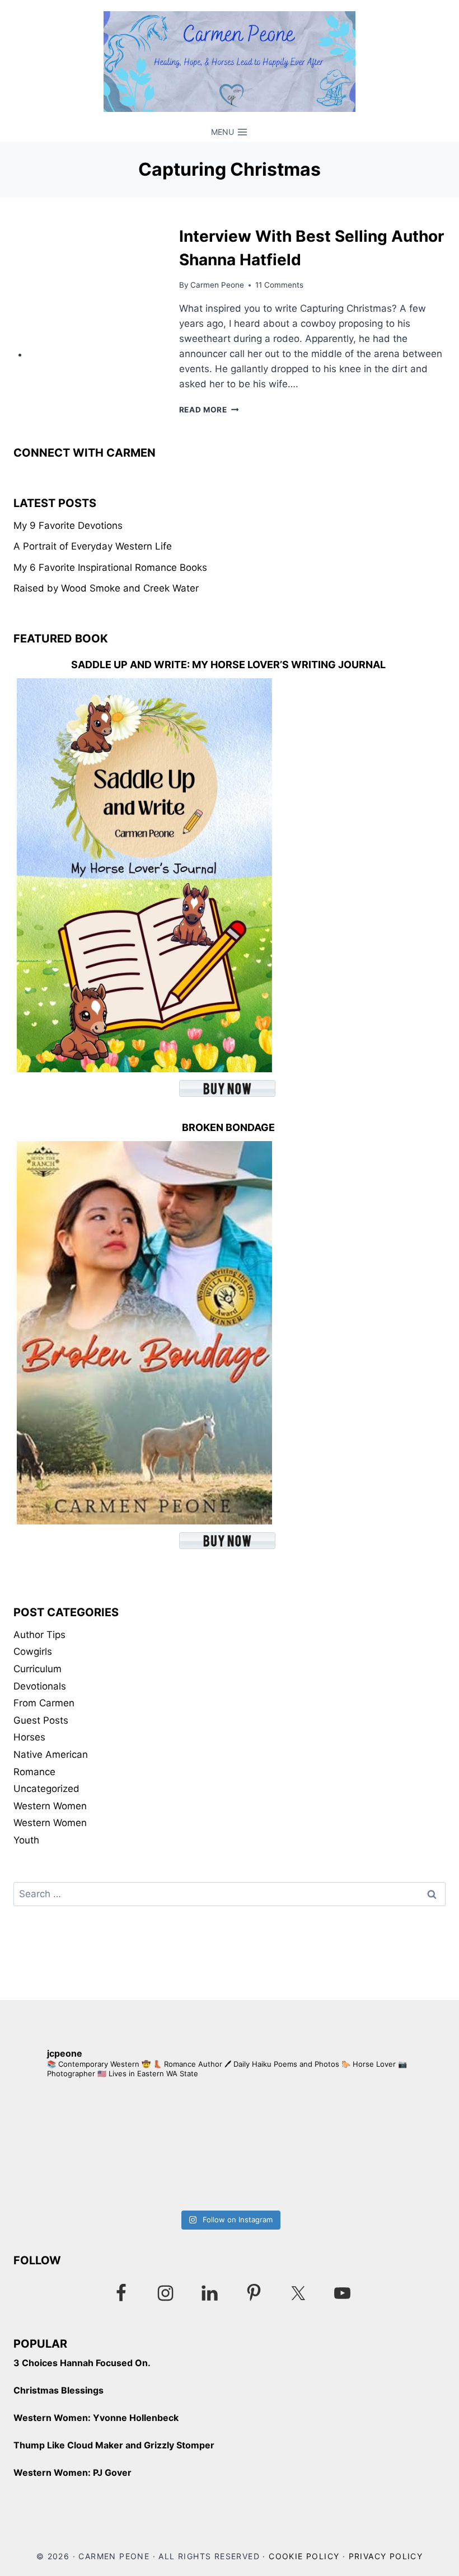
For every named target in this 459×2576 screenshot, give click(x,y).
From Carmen (44, 1703)
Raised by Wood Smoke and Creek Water (106, 588)
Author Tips (39, 1635)
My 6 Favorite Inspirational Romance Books (110, 567)
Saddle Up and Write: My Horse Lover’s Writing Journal (228, 665)
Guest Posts (41, 1720)
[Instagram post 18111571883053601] (121, 2147)
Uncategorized (46, 1789)
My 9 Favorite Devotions (68, 525)
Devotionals (40, 1686)
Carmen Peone (217, 285)
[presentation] (95, 291)
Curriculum (38, 1669)
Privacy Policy (386, 2556)
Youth (26, 1840)
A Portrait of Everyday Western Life (93, 546)
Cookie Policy (304, 2556)
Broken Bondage (228, 1127)
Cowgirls (33, 1651)
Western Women (50, 1806)
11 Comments (279, 285)
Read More (209, 410)
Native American (51, 1754)
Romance (34, 1772)
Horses (29, 1737)
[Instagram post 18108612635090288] (338, 2147)
